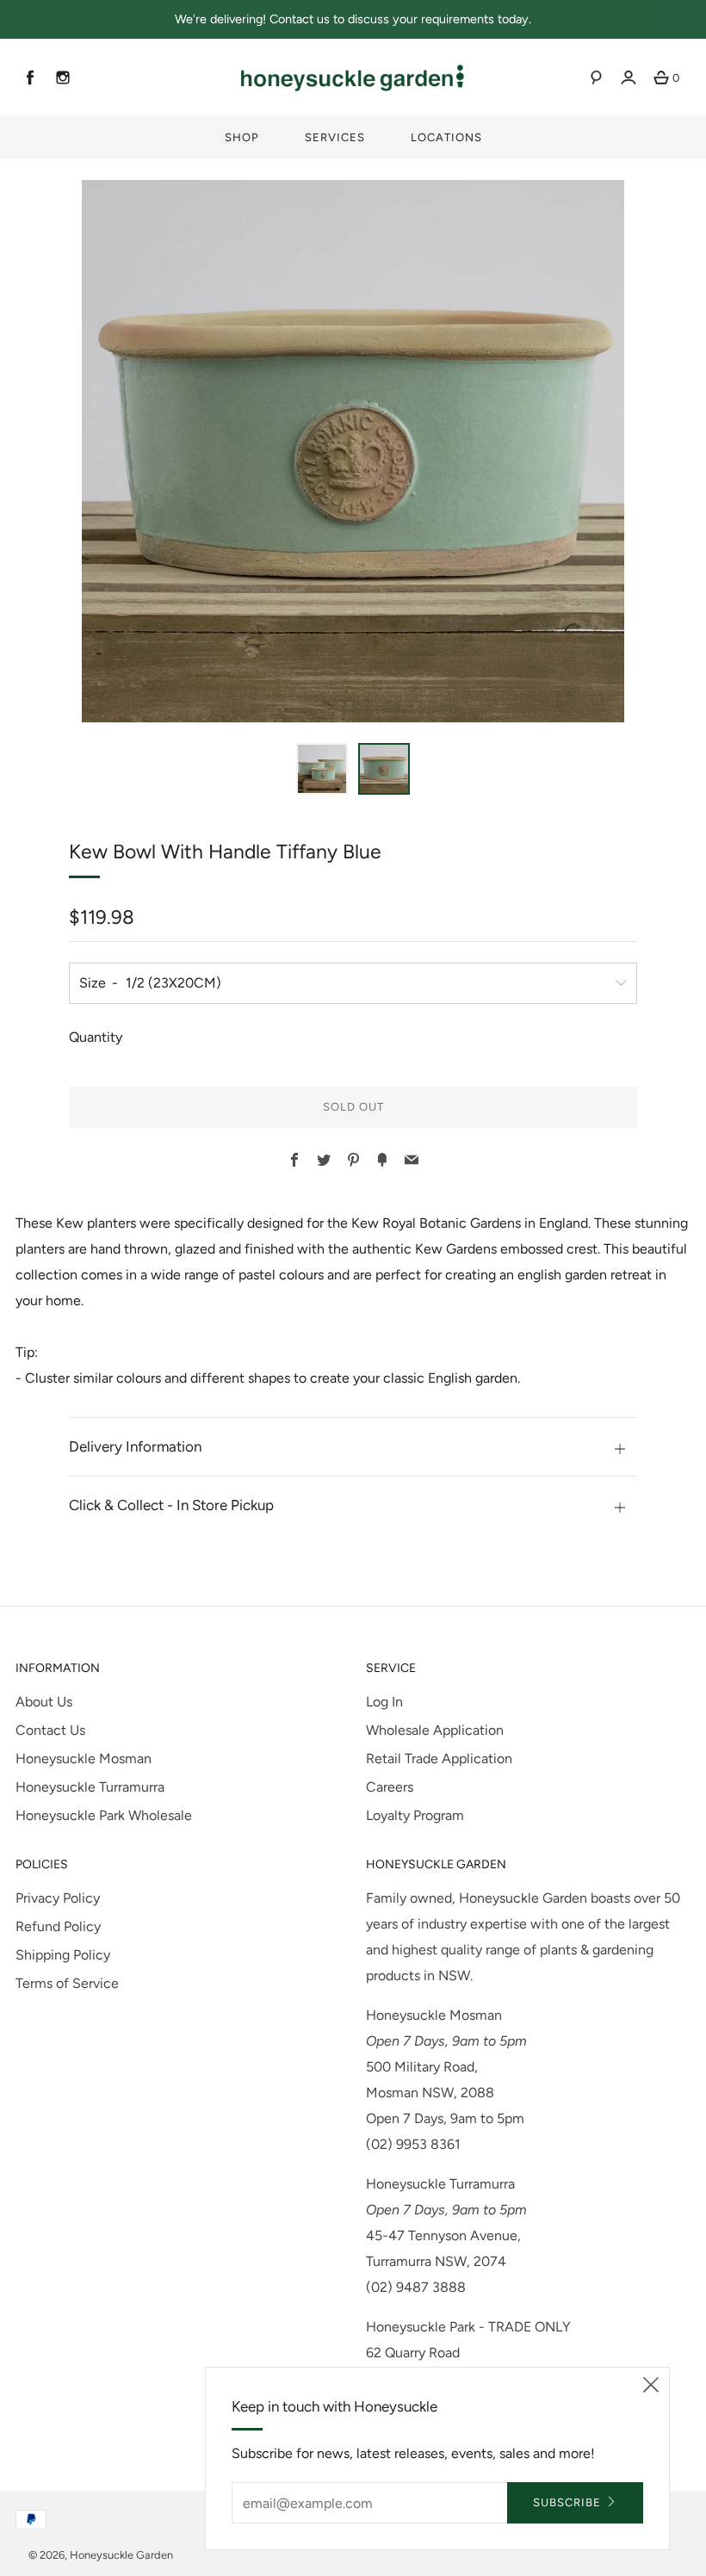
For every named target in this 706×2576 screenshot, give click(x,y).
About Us (44, 1702)
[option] (353, 451)
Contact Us (50, 1730)
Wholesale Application (435, 1730)
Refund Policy (58, 1926)
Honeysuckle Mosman (84, 1759)
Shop (242, 137)
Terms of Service (67, 1983)
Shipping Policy (63, 1955)
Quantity (96, 1037)
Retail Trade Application (439, 1759)
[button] (322, 769)
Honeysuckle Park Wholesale (104, 1815)
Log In (384, 1702)
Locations (446, 137)
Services (335, 137)
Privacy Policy (58, 1898)
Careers (390, 1787)
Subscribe (567, 2502)
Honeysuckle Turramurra (90, 1787)
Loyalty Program (415, 1815)
